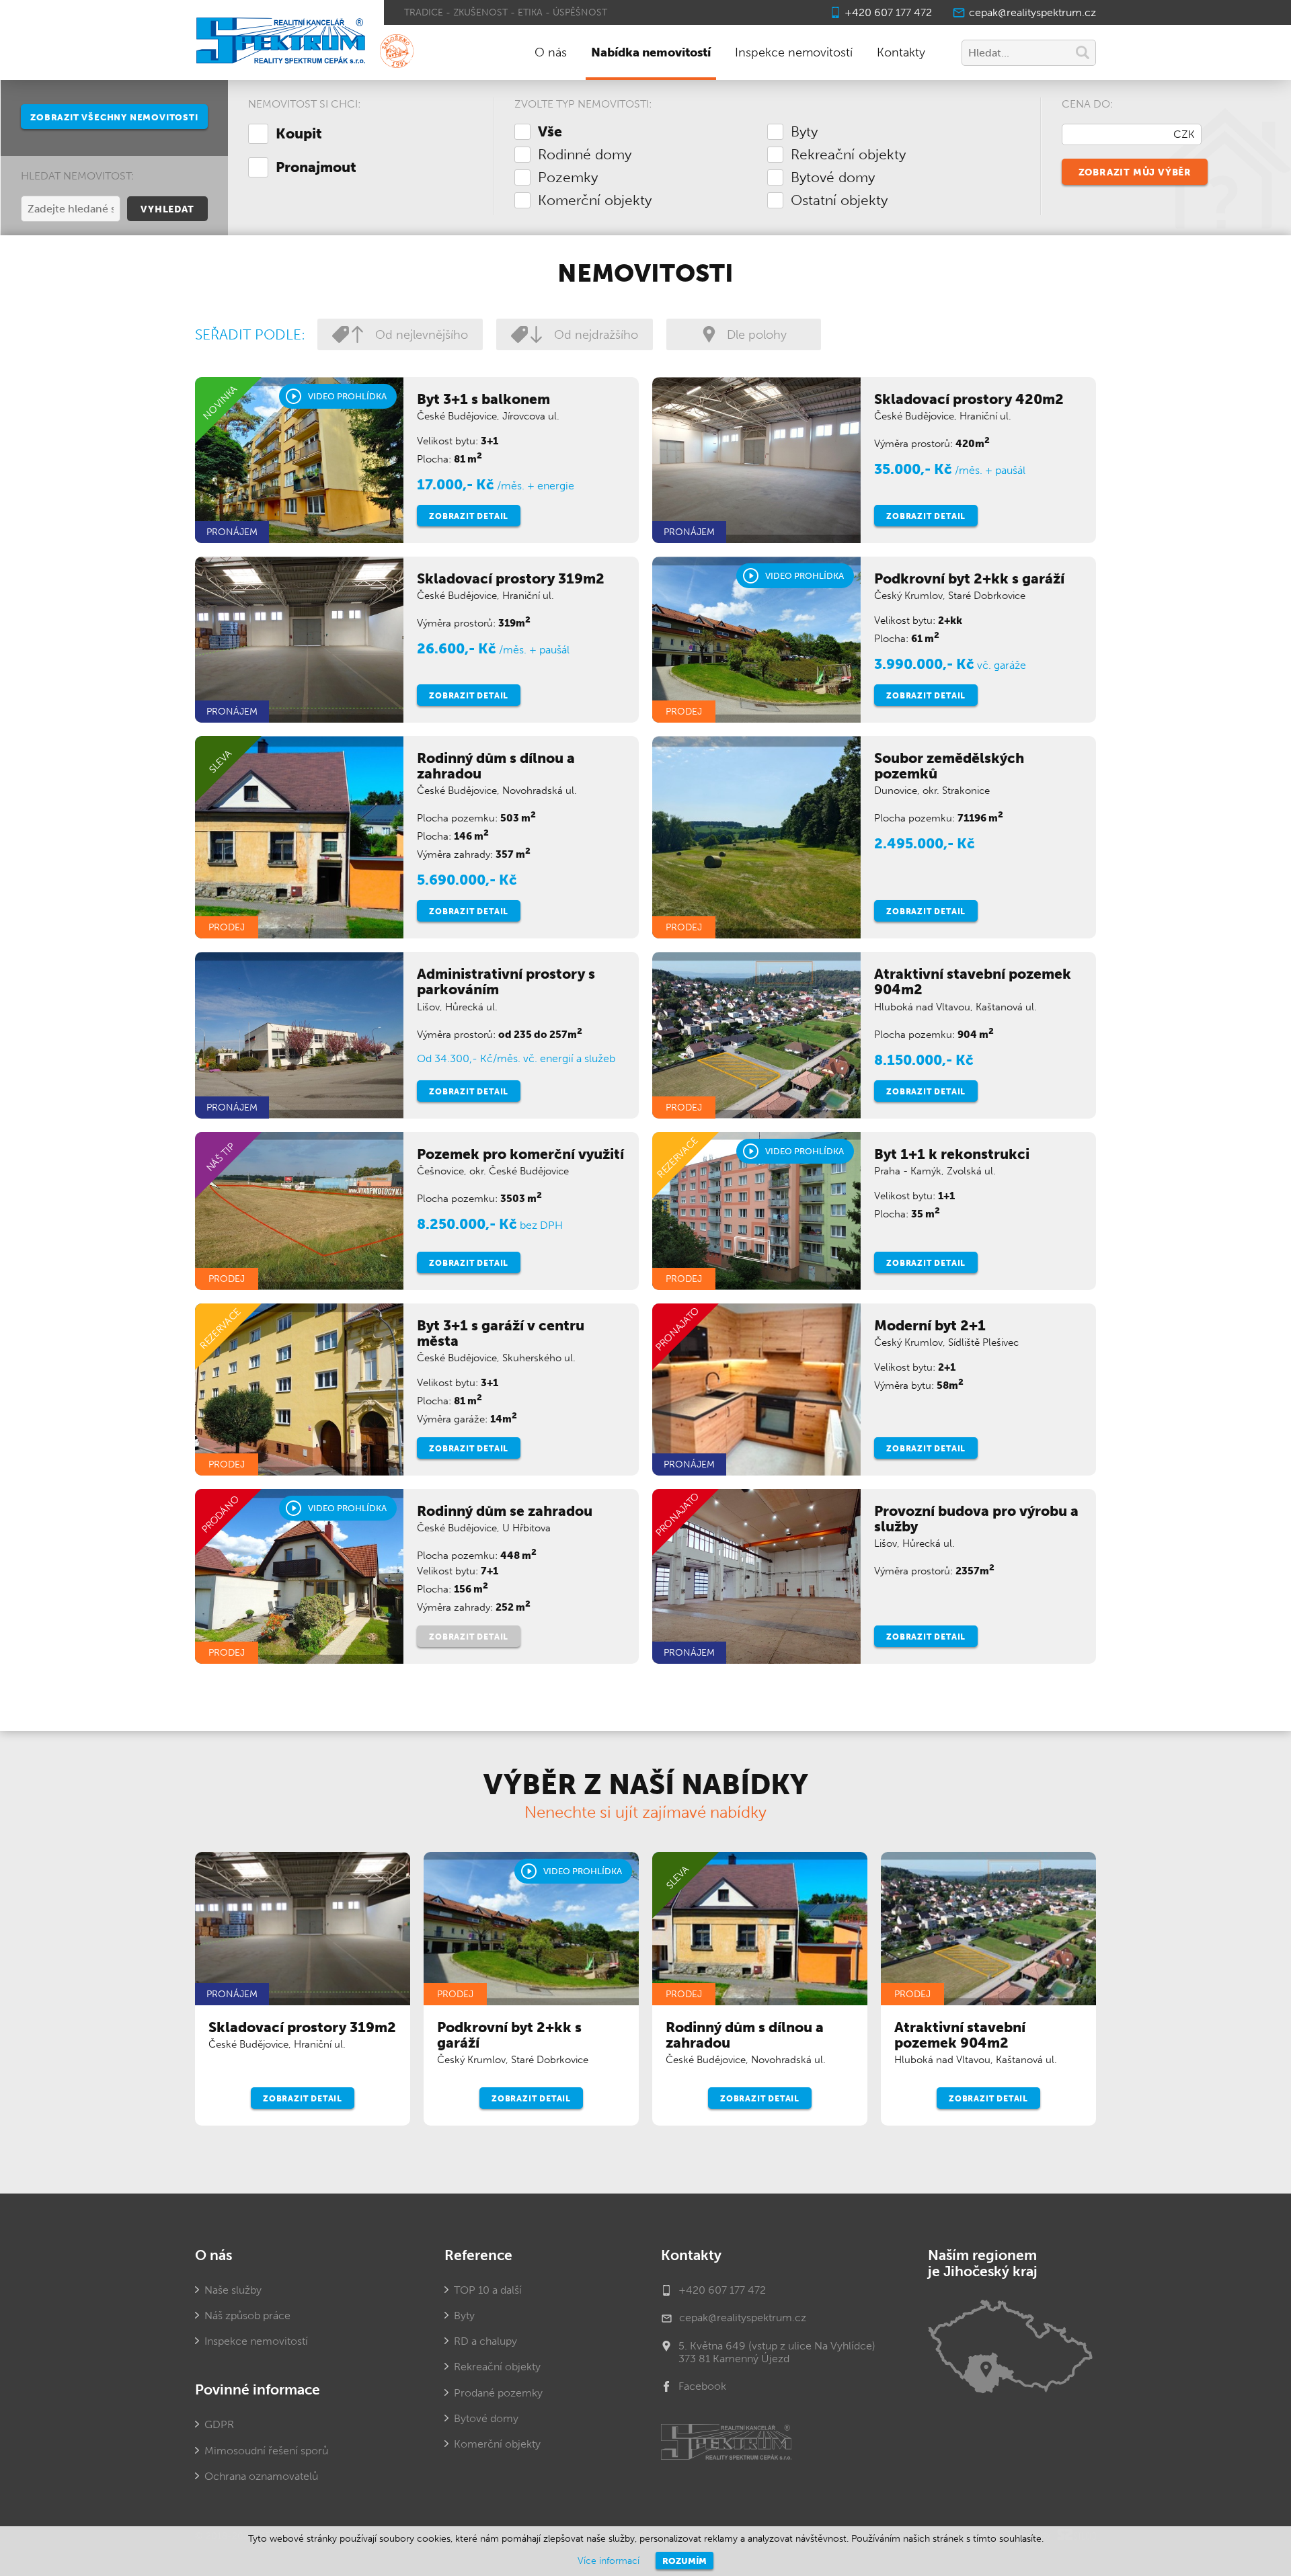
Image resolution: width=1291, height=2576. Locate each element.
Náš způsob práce (247, 2316)
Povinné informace (258, 2390)
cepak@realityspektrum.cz (1032, 12)
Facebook (702, 2386)
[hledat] (1083, 54)
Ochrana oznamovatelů (261, 2476)
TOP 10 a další (488, 2290)
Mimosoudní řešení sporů (266, 2451)
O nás (551, 52)
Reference (478, 2255)
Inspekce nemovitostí (794, 52)
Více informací (609, 2561)
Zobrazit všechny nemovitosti (114, 117)
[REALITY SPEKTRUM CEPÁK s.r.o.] (279, 42)
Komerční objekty (595, 200)
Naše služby (233, 2290)
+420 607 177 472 (888, 12)
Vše (550, 132)
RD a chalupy (485, 2341)
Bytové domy (833, 177)
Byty (804, 132)
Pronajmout (316, 167)
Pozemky (568, 177)
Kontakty (901, 52)
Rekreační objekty (848, 155)
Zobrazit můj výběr (1135, 172)
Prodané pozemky (498, 2393)
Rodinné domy (585, 155)
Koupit (299, 134)
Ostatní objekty (839, 200)
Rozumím (684, 2561)
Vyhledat (167, 209)
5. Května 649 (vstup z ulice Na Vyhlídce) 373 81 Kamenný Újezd (777, 2352)
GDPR (219, 2424)
